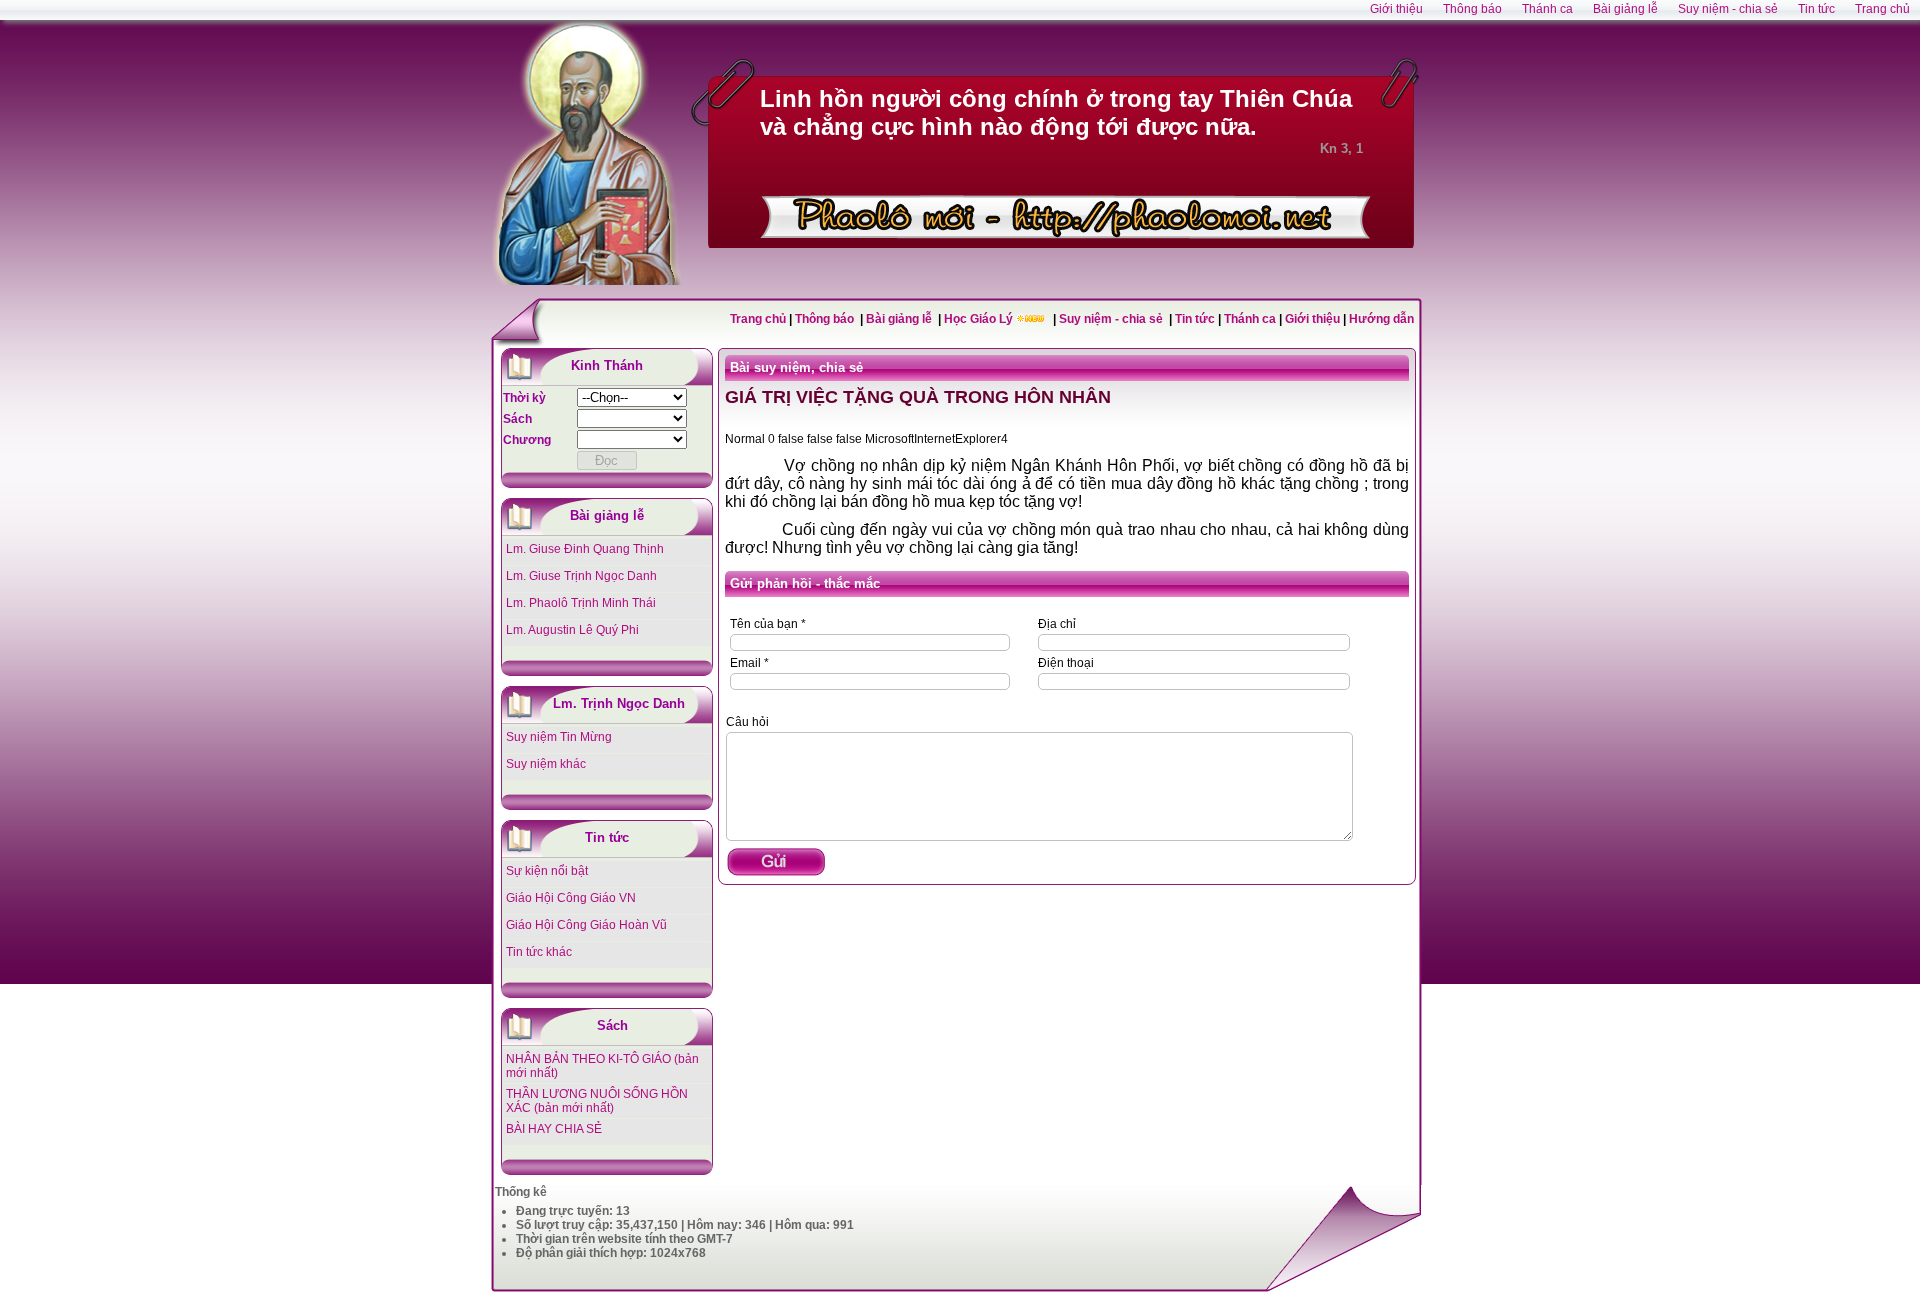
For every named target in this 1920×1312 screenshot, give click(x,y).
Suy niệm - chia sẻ (1112, 319)
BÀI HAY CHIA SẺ (554, 1129)
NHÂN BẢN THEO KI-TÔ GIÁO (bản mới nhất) (602, 1066)
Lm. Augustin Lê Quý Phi (572, 630)
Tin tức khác (539, 952)
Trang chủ (758, 319)
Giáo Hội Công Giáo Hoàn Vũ (586, 925)
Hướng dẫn (1381, 319)
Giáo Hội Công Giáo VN (571, 898)
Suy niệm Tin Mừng (559, 737)
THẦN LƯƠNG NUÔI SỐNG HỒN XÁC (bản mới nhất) (597, 1101)
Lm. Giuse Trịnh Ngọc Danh (581, 576)
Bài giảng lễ (900, 319)
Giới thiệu (1312, 319)
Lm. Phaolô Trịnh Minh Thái (581, 603)
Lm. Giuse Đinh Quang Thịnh (585, 549)
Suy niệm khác (546, 764)
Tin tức (1196, 319)
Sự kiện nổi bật (547, 871)
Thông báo (826, 319)
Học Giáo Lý (980, 319)
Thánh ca (1250, 319)
